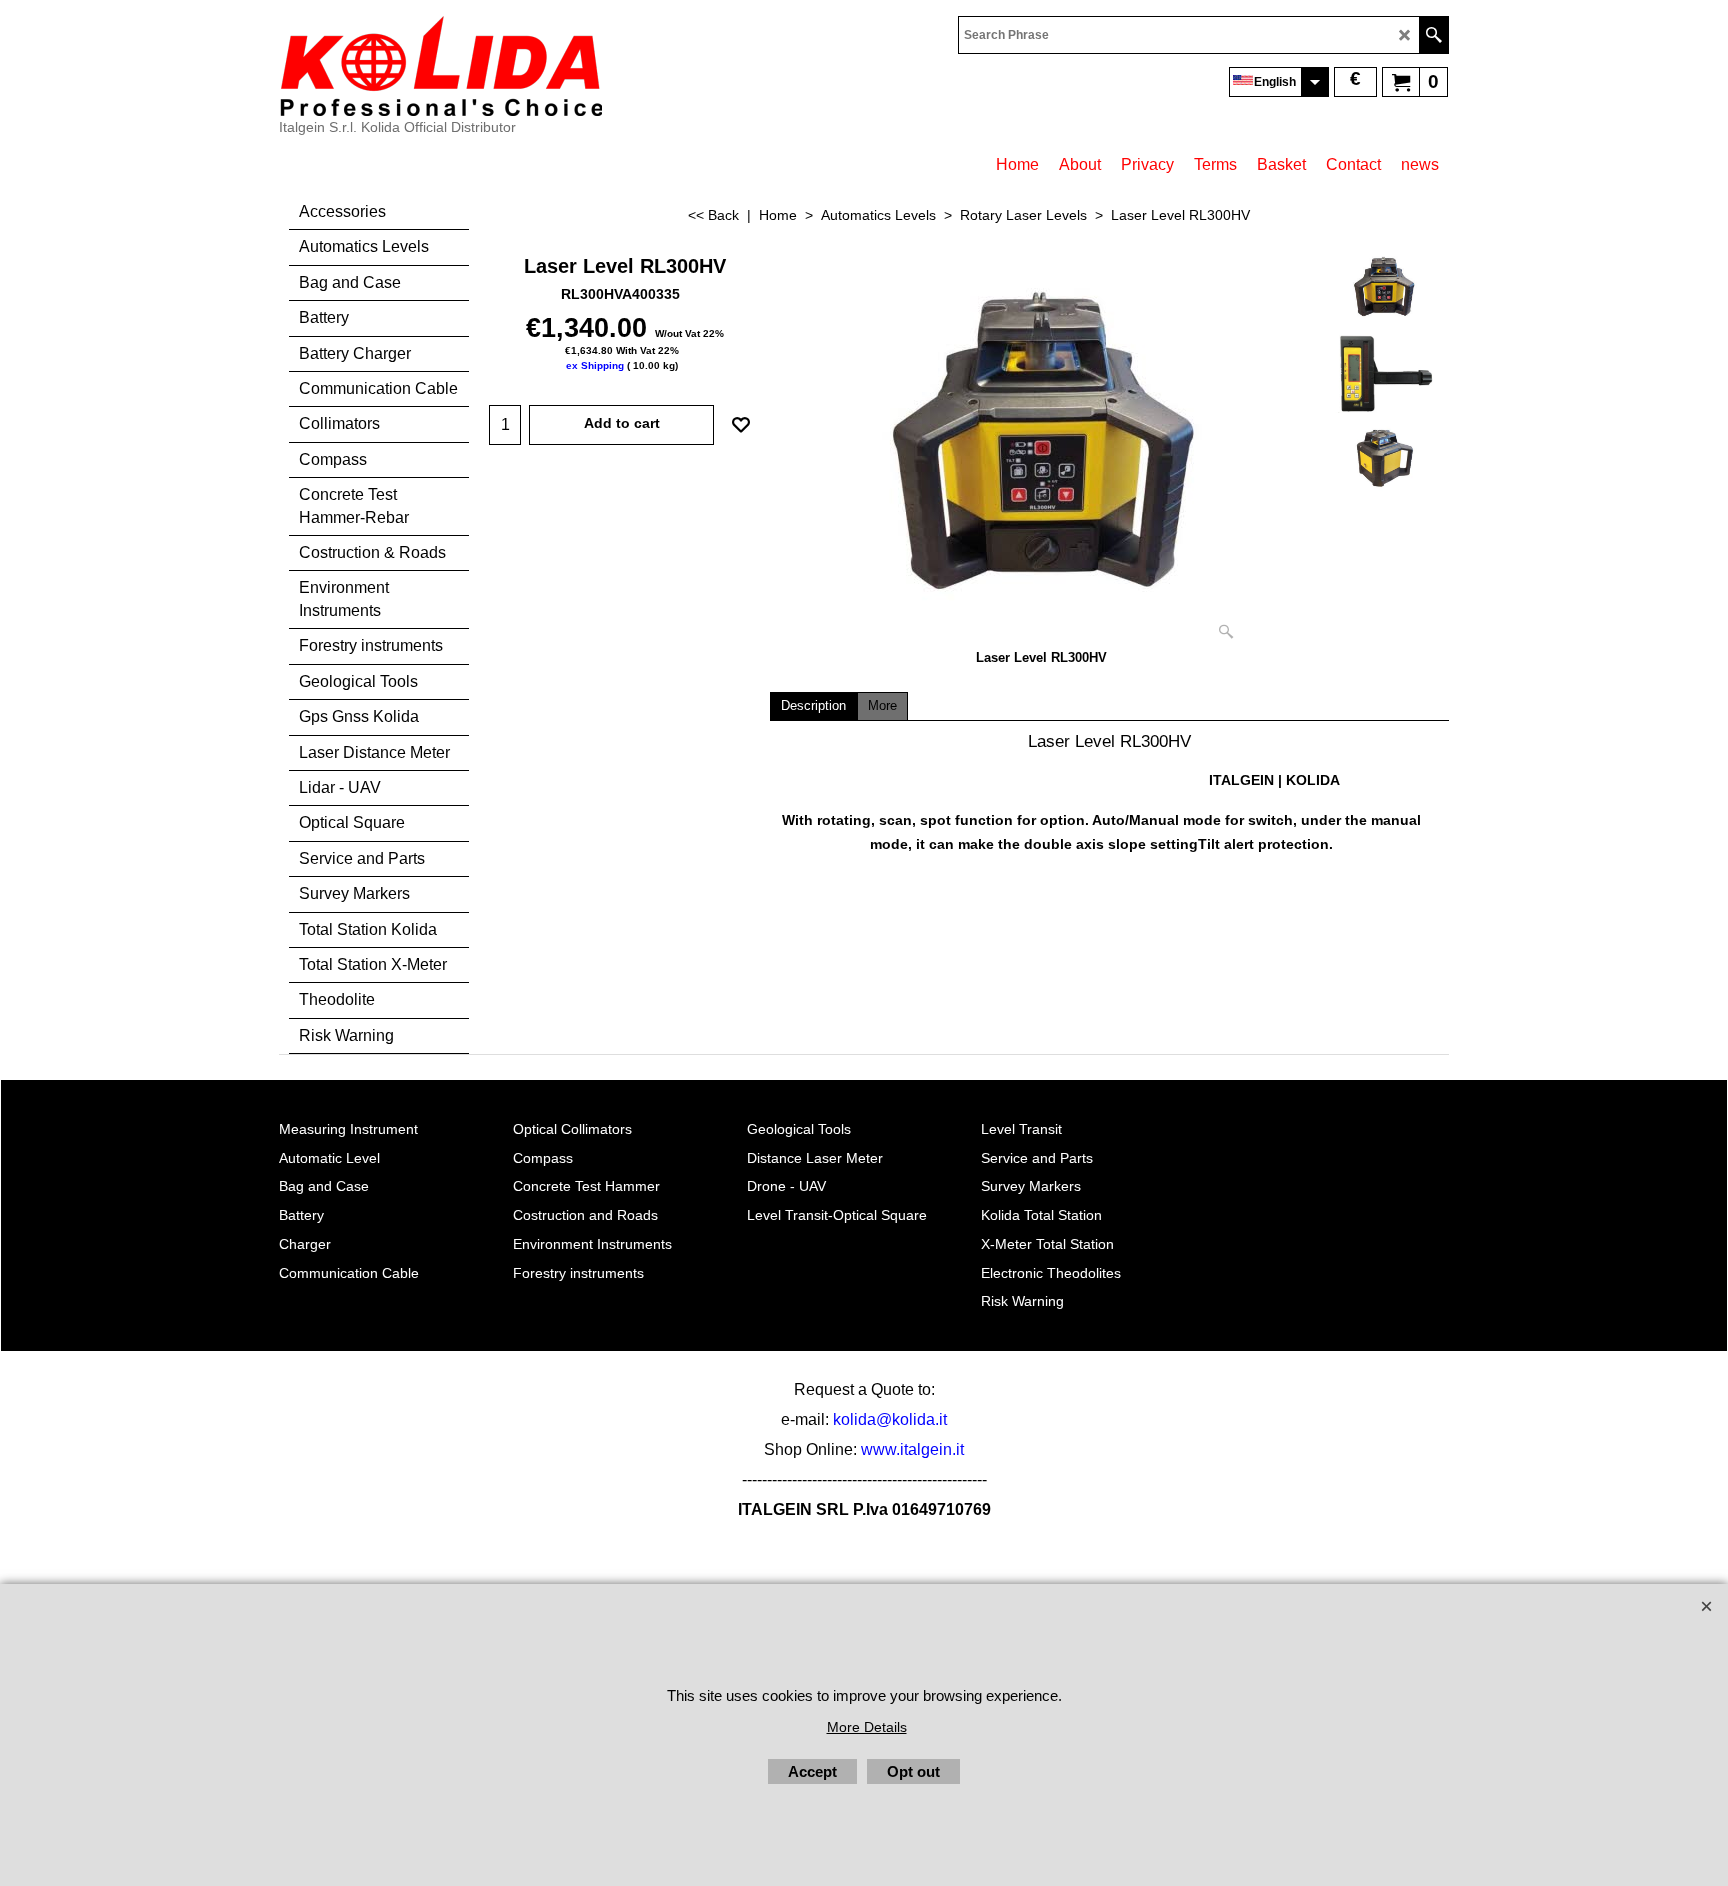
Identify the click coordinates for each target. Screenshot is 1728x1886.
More (882, 706)
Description (813, 706)
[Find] (1433, 35)
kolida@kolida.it (890, 1419)
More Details (867, 1727)
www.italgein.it (912, 1449)
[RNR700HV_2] (1383, 373)
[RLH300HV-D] (1383, 458)
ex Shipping (595, 365)
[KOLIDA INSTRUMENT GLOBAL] (440, 66)
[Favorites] (741, 425)
